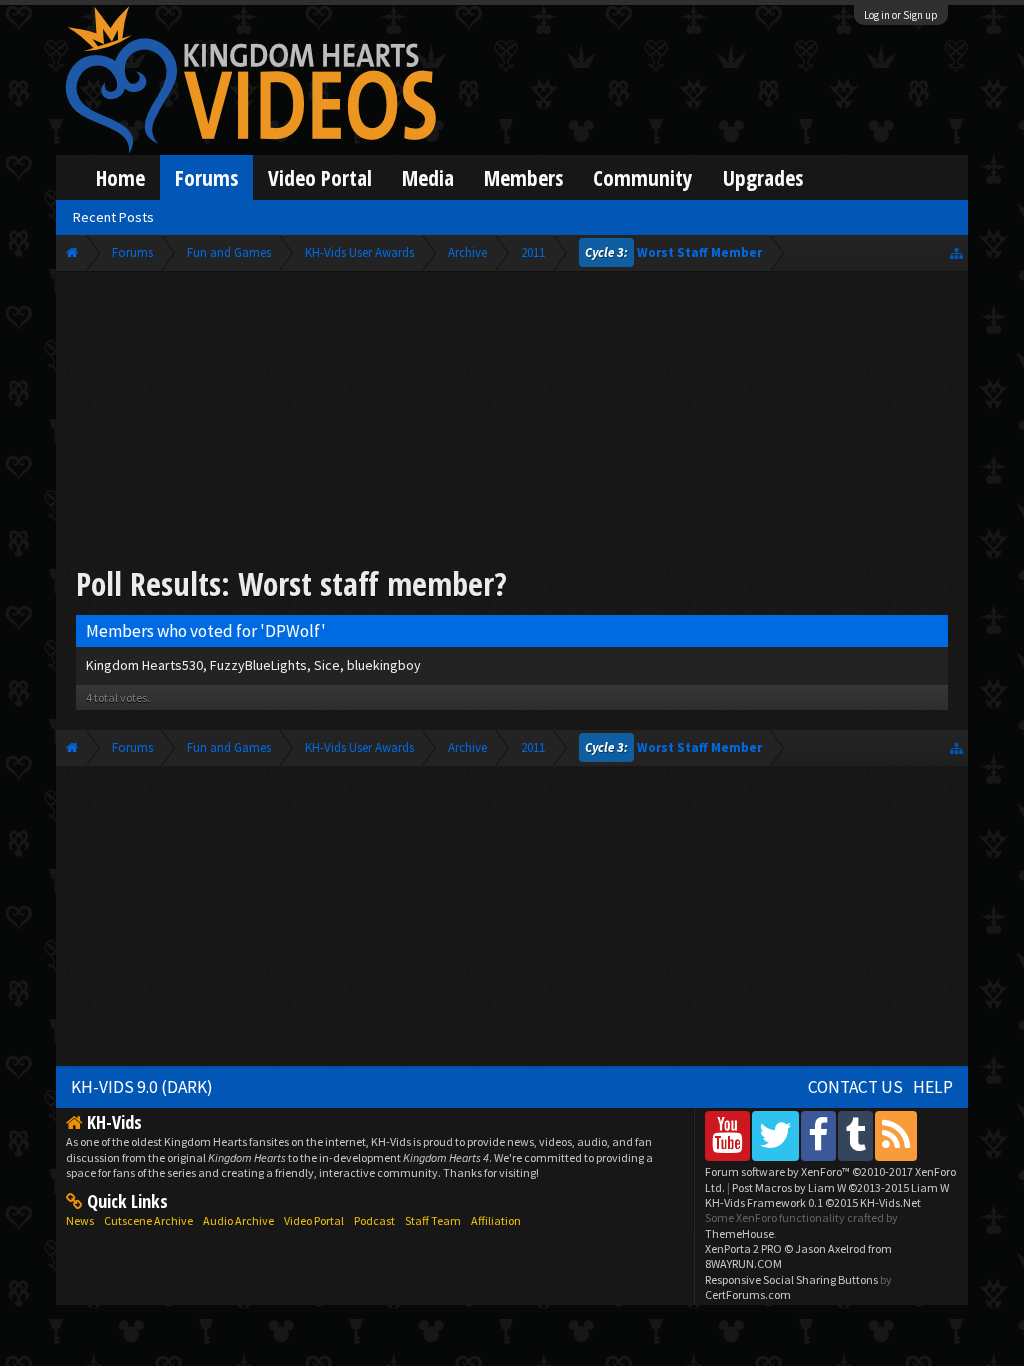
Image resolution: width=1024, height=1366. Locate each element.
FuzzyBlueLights (258, 665)
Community (643, 177)
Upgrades (763, 177)
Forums (206, 177)
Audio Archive (238, 1220)
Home (120, 177)
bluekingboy (384, 665)
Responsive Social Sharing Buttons (791, 1279)
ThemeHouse (739, 1233)
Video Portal (320, 177)
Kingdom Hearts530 (144, 665)
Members (523, 177)
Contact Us (855, 1087)
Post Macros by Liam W (840, 1187)
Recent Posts (113, 217)
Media (428, 177)
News (80, 1220)
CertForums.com (748, 1294)
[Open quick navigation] (956, 252)
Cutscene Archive (148, 1220)
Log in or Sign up (901, 15)
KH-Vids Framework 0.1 (813, 1202)
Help (933, 1087)
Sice (327, 665)
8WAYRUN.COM (743, 1263)
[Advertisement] (512, 422)
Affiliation (496, 1220)
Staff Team (433, 1220)
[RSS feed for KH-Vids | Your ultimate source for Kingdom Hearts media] (896, 1135)
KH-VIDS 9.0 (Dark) (142, 1087)
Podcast (374, 1220)
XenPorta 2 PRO (743, 1248)
